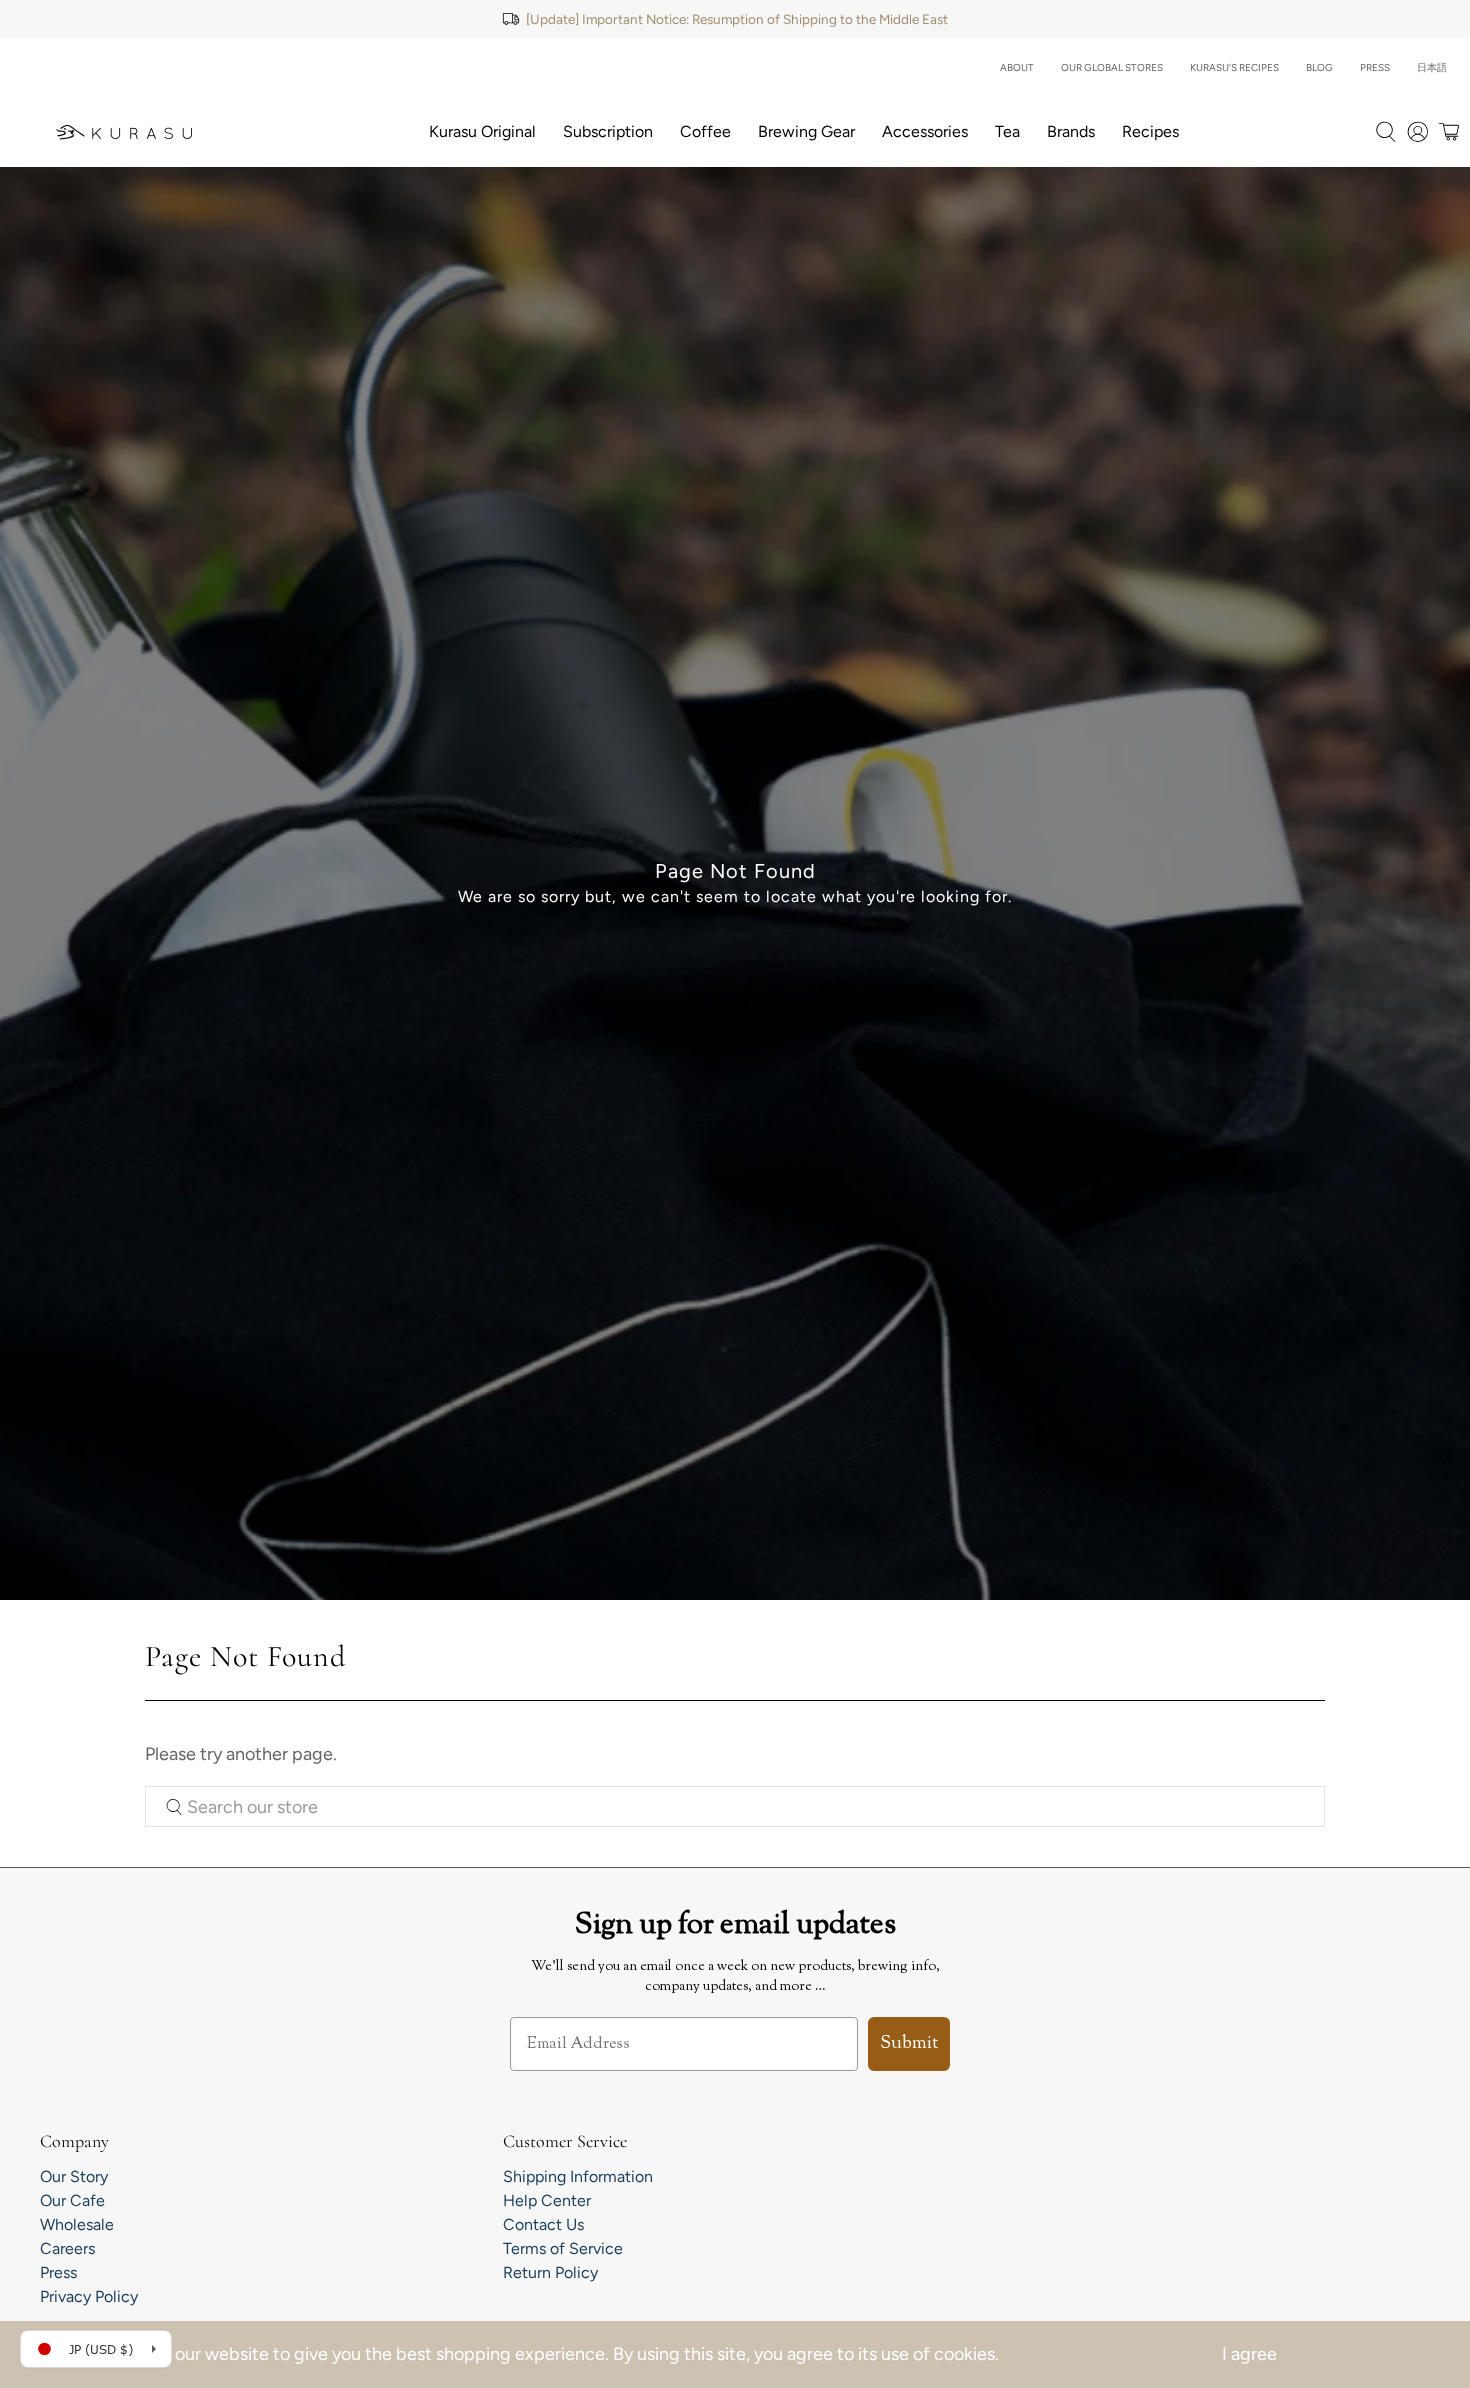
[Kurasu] (124, 132)
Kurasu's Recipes (1234, 67)
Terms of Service (563, 2248)
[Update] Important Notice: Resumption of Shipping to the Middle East (737, 19)
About (1017, 67)
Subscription (608, 131)
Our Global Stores (1112, 67)
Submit (909, 2044)
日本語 (1432, 67)
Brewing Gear (806, 131)
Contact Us (543, 2224)
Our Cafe (72, 2200)
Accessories (925, 131)
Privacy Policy (89, 2296)
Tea (1007, 131)
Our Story (74, 2176)
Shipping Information (578, 2176)
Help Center (547, 2200)
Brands (1071, 131)
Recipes (1150, 131)
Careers (67, 2248)
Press (1375, 67)
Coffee (705, 131)
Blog (1319, 67)
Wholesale (77, 2224)
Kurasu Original (482, 131)
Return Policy (550, 2272)
